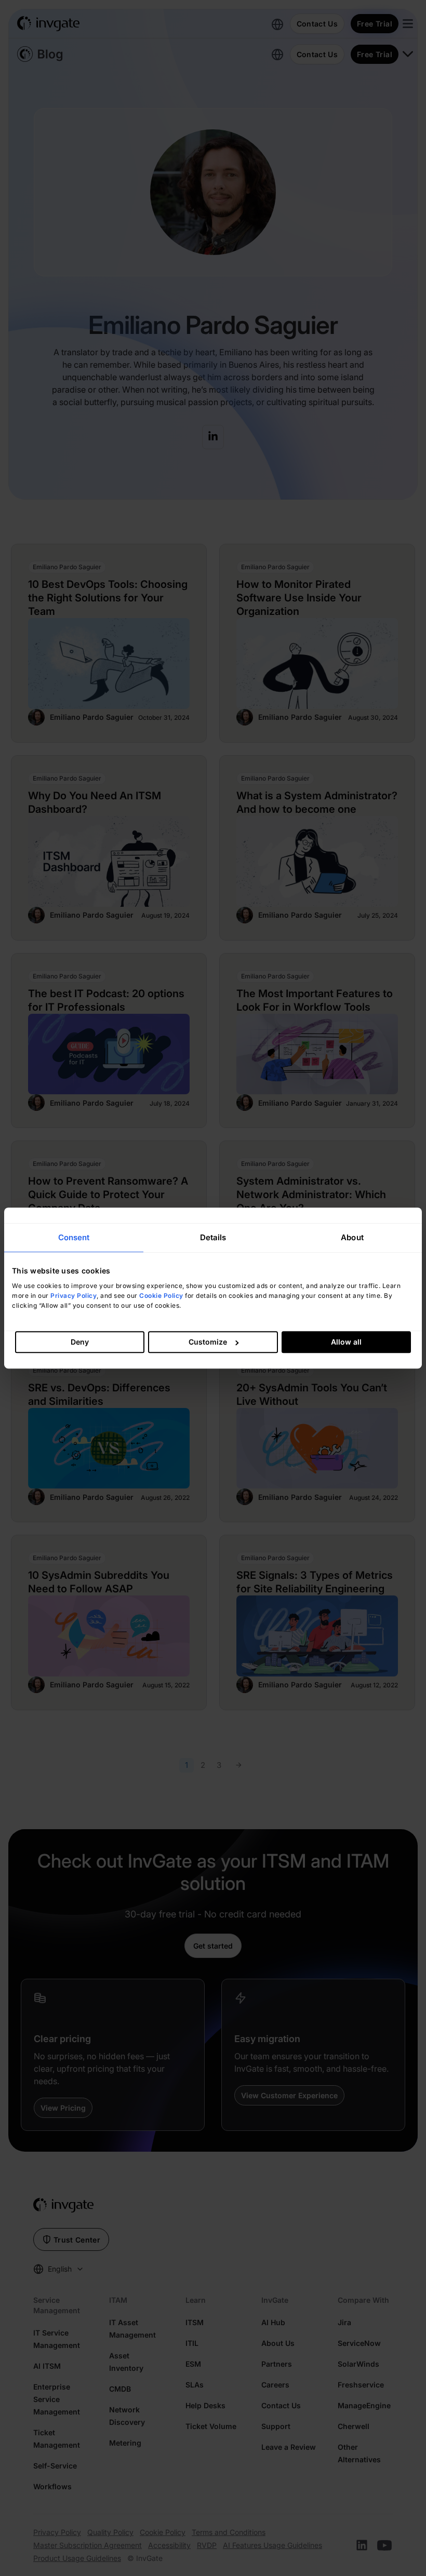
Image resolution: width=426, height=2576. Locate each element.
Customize (208, 1342)
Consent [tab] (74, 1237)
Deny (80, 1342)
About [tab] (352, 1237)
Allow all (346, 1342)
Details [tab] (213, 1237)
